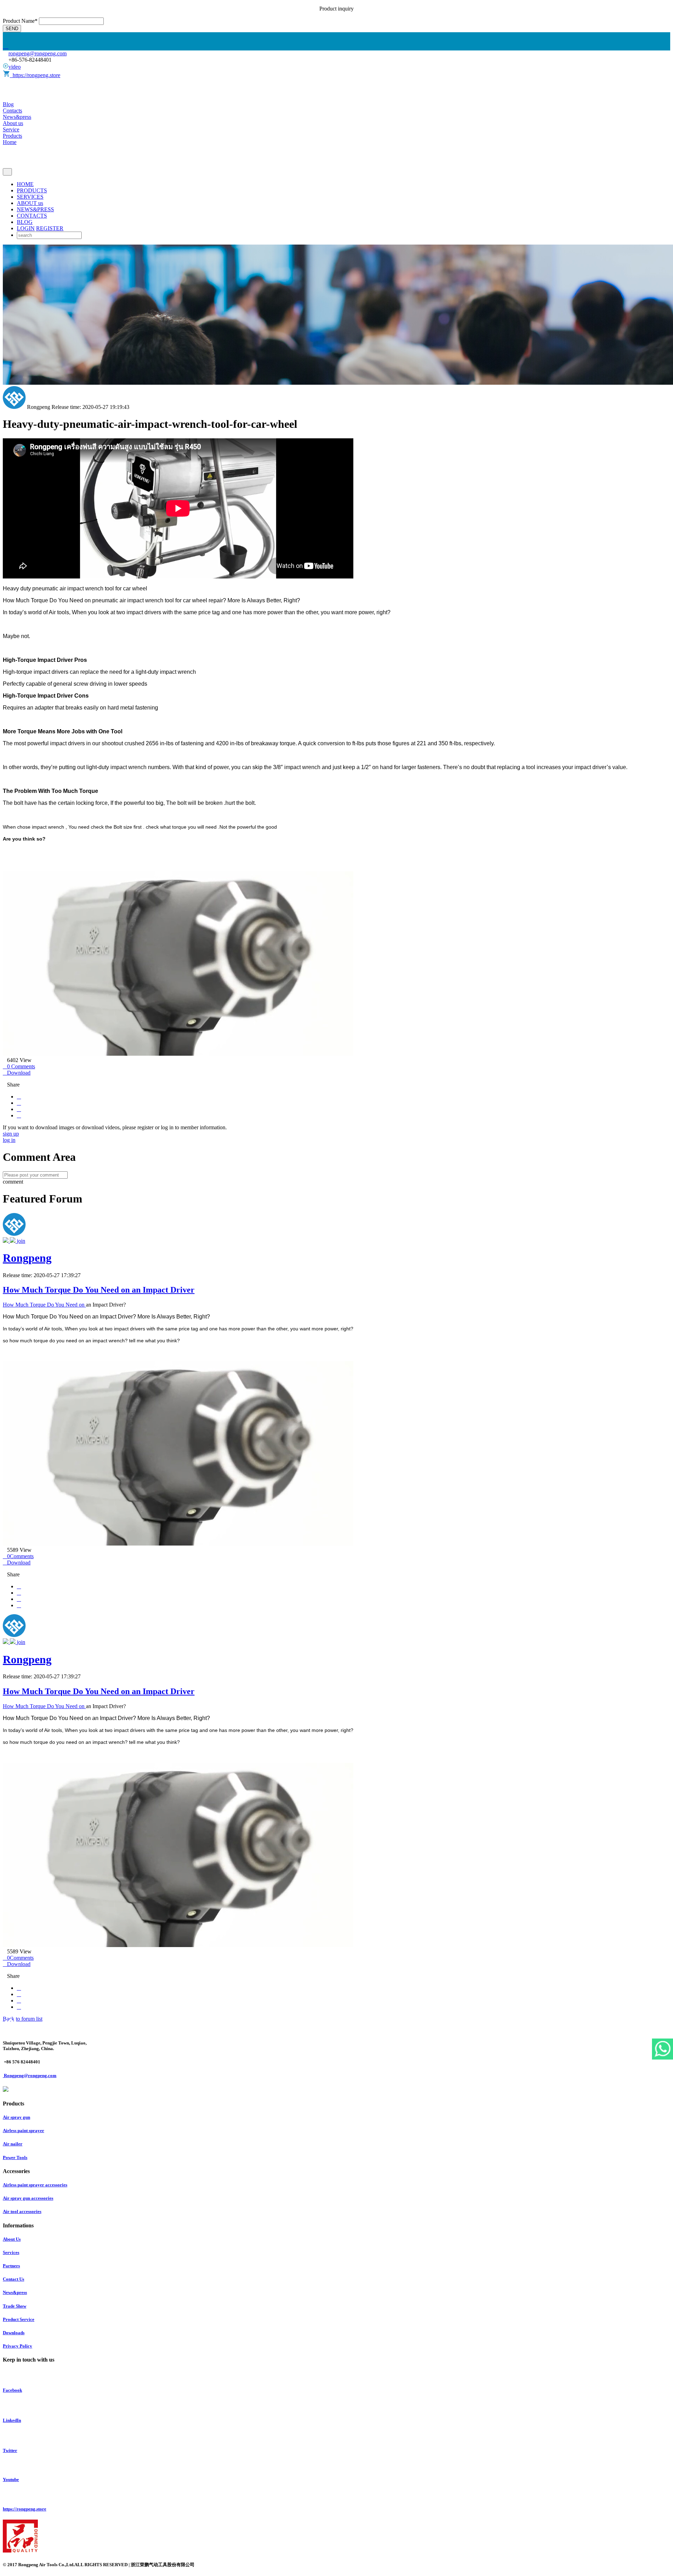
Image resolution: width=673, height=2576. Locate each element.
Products (12, 136)
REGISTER (50, 228)
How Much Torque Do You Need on (44, 1305)
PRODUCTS (32, 190)
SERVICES (30, 197)
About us (13, 123)
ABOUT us (30, 203)
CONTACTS (32, 216)
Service (11, 129)
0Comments (18, 1556)
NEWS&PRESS (35, 209)
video (15, 67)
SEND (12, 29)
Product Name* (20, 21)
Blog (8, 104)
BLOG (25, 222)
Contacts (12, 111)
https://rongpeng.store (35, 75)
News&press (17, 117)
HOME (25, 184)
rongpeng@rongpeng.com (38, 53)
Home (10, 142)
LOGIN (26, 228)
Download (17, 1073)
